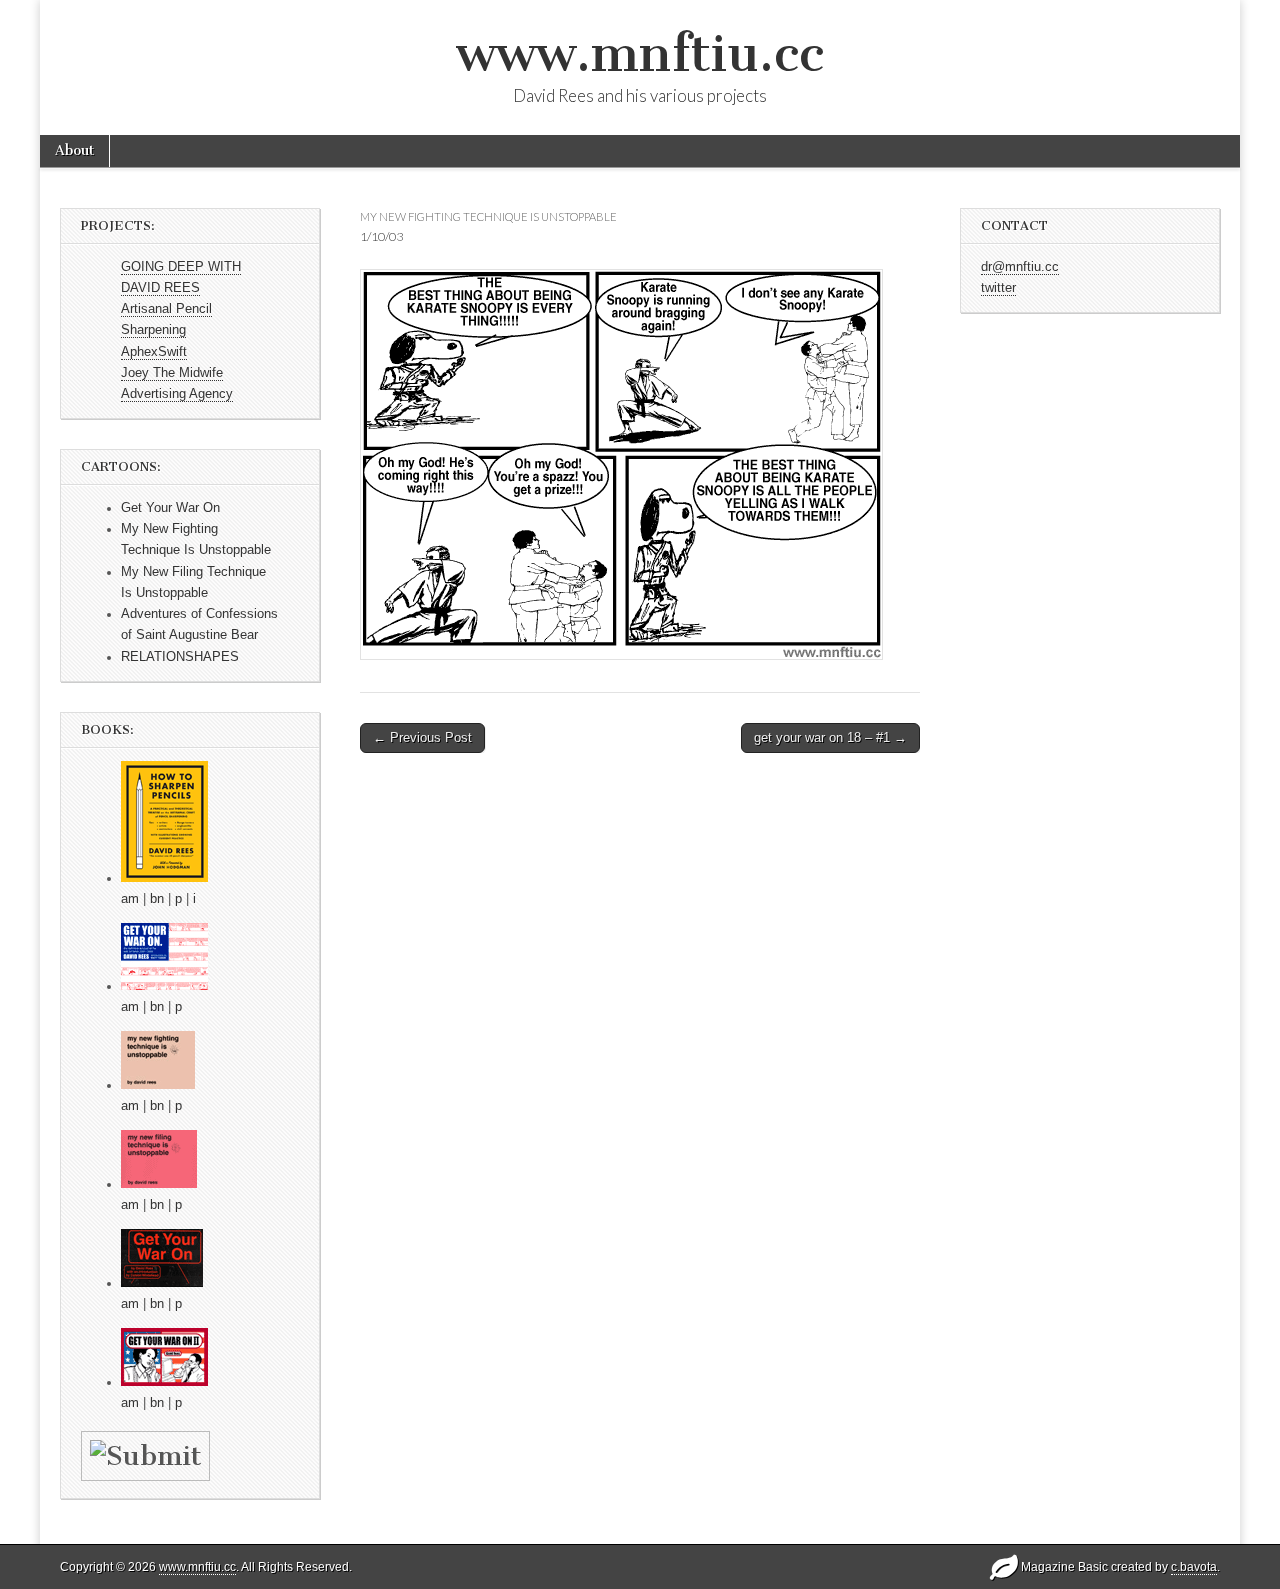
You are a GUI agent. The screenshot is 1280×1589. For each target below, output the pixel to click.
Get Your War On (170, 508)
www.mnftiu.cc (640, 53)
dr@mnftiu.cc (1020, 267)
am (130, 899)
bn (157, 899)
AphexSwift (154, 352)
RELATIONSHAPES (180, 657)
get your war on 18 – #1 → (830, 737)
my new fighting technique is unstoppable (488, 216)
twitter (998, 288)
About (74, 150)
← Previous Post (422, 737)
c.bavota (1194, 1567)
